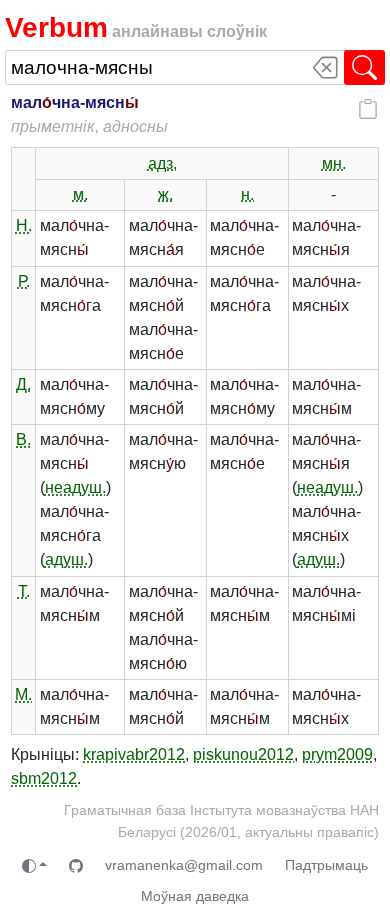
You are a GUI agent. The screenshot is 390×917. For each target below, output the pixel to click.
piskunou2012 (243, 754)
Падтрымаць (326, 865)
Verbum (56, 27)
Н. (24, 225)
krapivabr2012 (134, 754)
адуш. (66, 559)
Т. (24, 591)
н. (247, 194)
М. (23, 694)
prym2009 (337, 754)
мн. (334, 163)
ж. (165, 194)
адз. (162, 163)
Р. (24, 281)
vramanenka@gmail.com (184, 865)
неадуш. (75, 487)
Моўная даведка (195, 896)
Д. (23, 384)
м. (80, 194)
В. (23, 439)
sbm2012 (44, 778)
